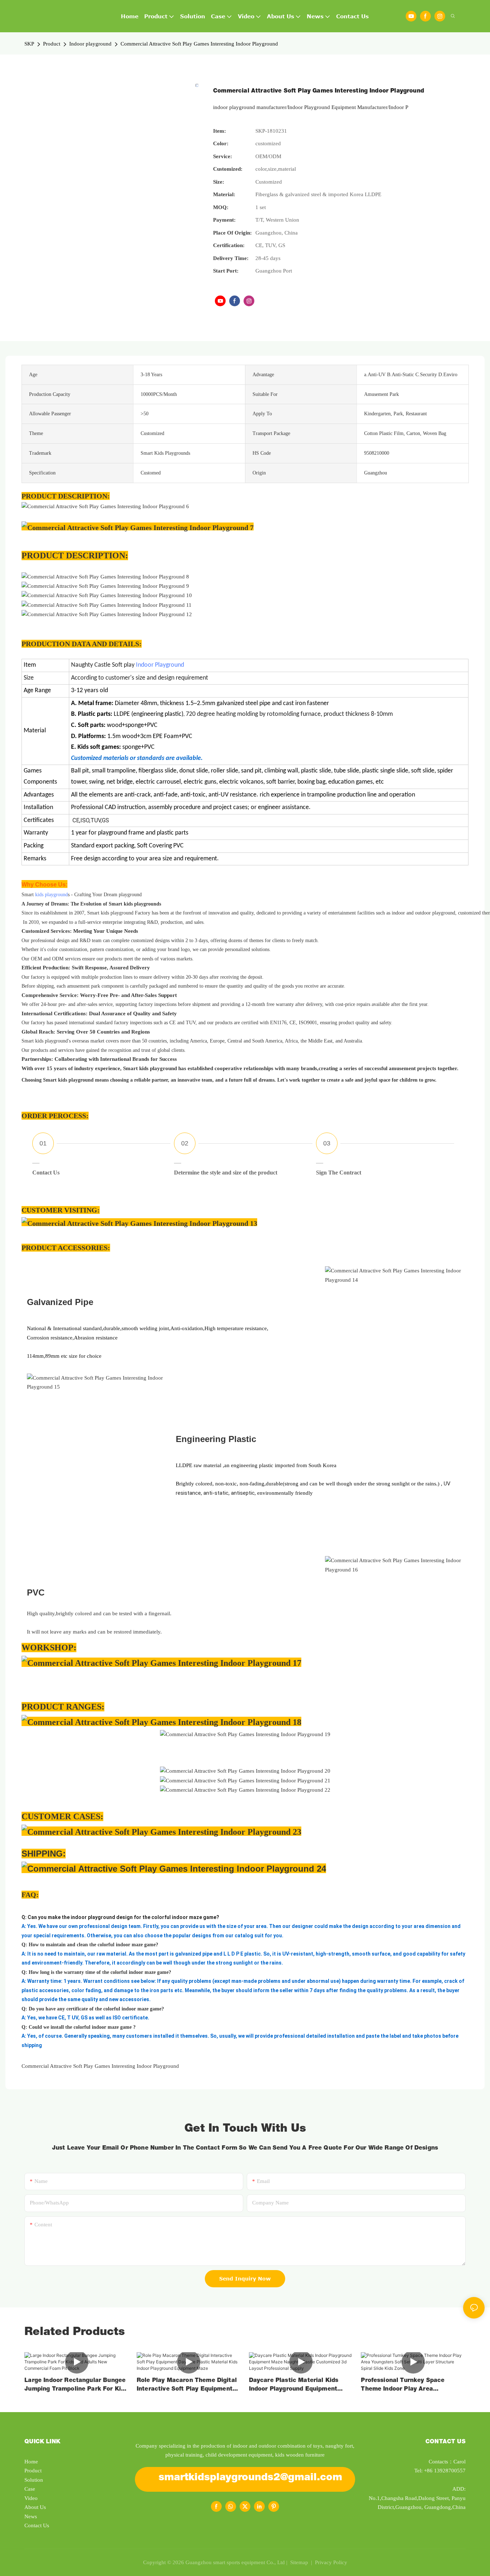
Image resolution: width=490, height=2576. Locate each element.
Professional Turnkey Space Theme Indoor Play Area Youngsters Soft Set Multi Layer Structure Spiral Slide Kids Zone (409, 2386)
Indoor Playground (160, 665)
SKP (29, 44)
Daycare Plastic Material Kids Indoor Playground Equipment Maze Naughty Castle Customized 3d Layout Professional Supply (300, 2386)
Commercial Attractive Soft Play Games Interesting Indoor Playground (199, 44)
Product (52, 44)
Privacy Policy (331, 2562)
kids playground (51, 895)
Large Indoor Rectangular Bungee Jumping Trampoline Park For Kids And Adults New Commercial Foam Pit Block (76, 2386)
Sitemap (298, 2562)
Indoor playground (90, 44)
